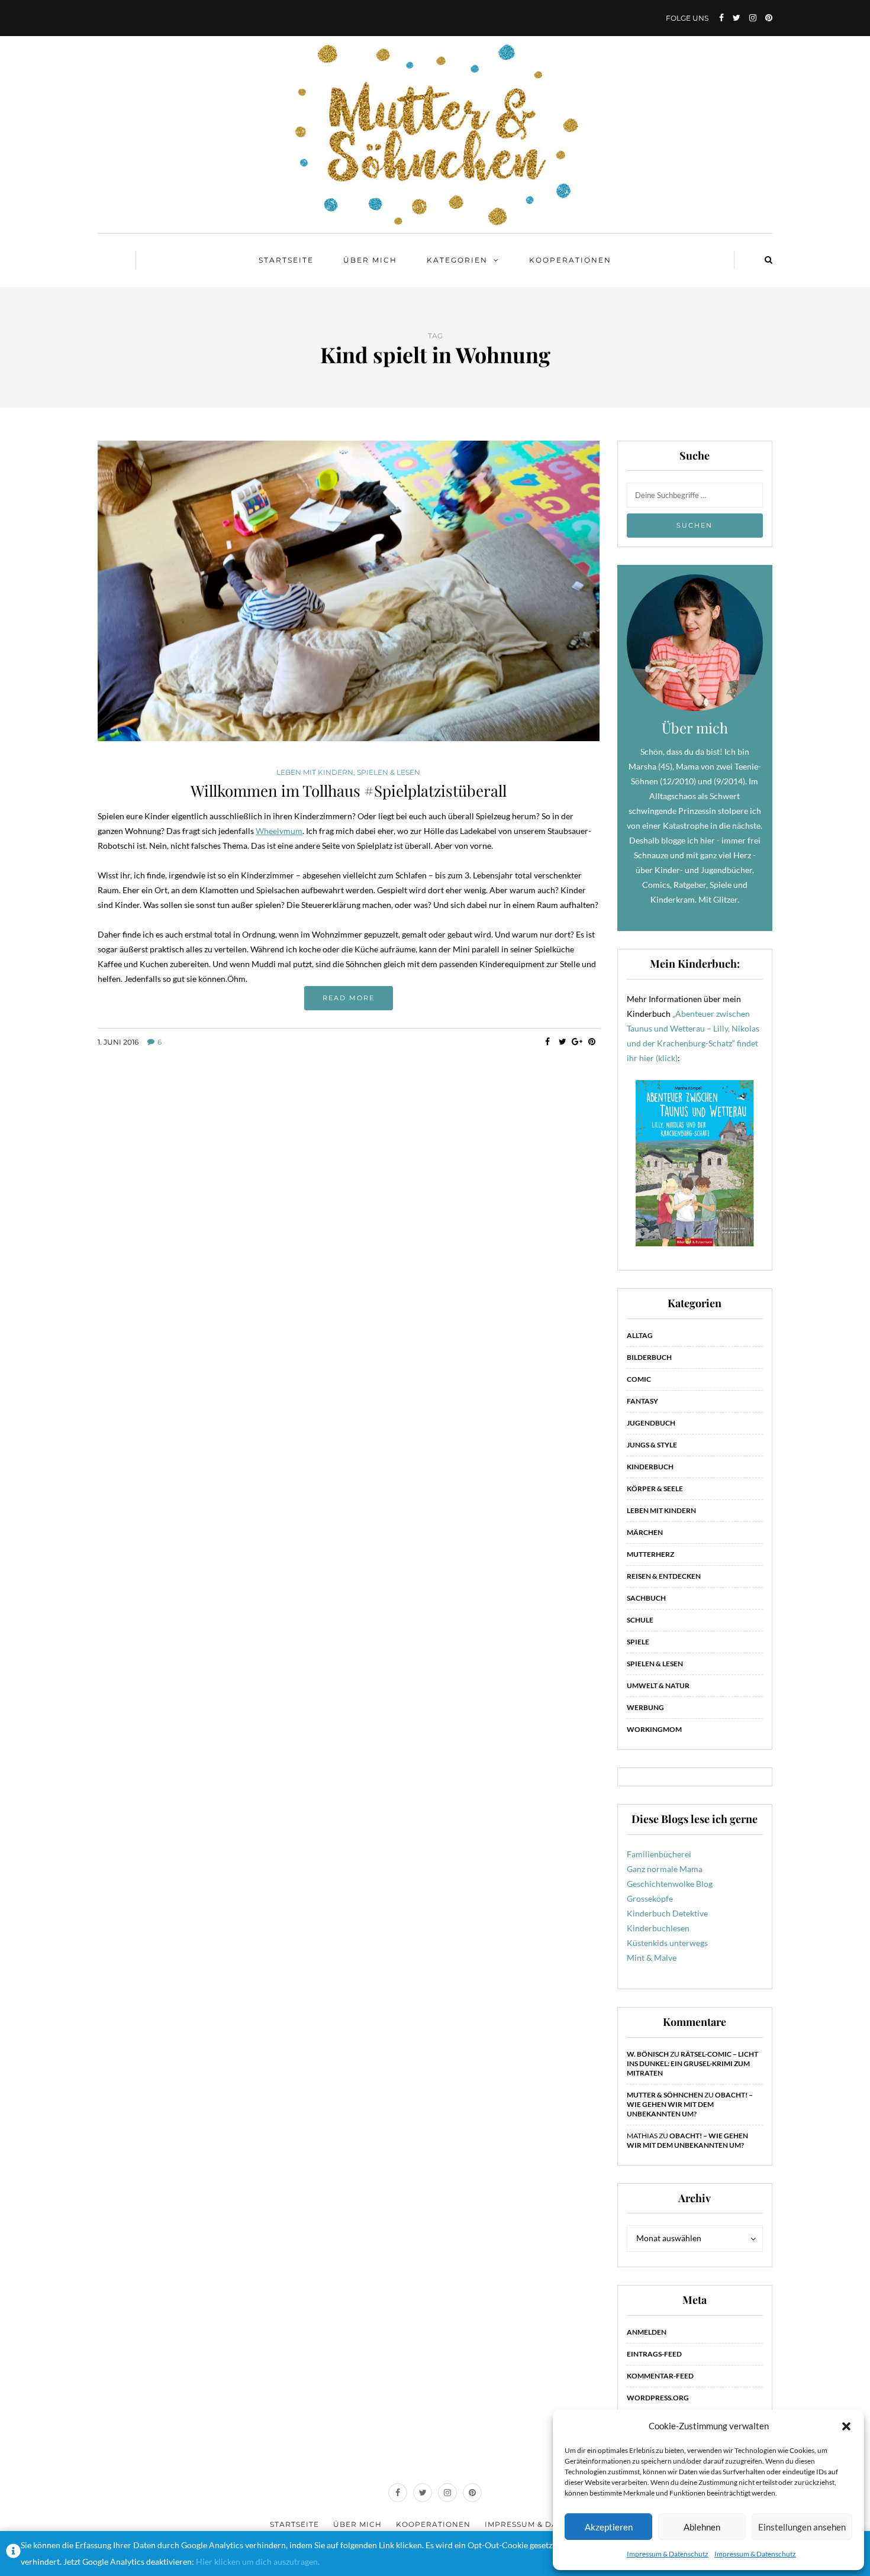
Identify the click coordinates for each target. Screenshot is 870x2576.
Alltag (640, 1335)
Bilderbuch (649, 1357)
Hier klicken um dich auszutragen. (258, 2562)
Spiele (638, 1642)
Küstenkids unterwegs (667, 1943)
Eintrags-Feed (654, 2354)
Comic (639, 1379)
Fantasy (642, 1401)
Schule (640, 1620)
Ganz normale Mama (665, 1869)
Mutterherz (650, 1554)
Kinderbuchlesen (658, 1928)
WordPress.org (658, 2398)
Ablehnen (702, 2527)
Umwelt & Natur (658, 1685)
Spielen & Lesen (389, 773)
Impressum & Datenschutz (668, 2554)
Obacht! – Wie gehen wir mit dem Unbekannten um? (690, 2104)
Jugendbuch (651, 1423)
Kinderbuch (650, 1467)
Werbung (645, 1707)
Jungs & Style (652, 1445)
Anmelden (647, 2332)
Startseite (286, 260)
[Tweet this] (563, 1042)
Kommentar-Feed (660, 2376)
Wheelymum (279, 831)
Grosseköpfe (650, 1898)
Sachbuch (646, 1598)
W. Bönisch (648, 2054)
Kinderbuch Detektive (667, 1913)
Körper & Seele (655, 1489)
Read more (349, 998)
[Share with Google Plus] (577, 1042)
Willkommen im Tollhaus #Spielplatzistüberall (349, 791)
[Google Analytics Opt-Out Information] (13, 2554)
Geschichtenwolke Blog (670, 1884)
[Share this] (548, 1042)
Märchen (645, 1532)
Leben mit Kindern (315, 773)
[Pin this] (592, 1042)
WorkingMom (654, 1729)
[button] (846, 2426)
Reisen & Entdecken (664, 1576)
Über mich (370, 260)
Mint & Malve (652, 1958)
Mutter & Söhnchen (665, 2095)
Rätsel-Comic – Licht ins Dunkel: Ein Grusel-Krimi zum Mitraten (692, 2063)
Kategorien (457, 260)
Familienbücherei (659, 1854)
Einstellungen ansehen (802, 2527)
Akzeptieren (609, 2527)
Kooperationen (570, 260)
